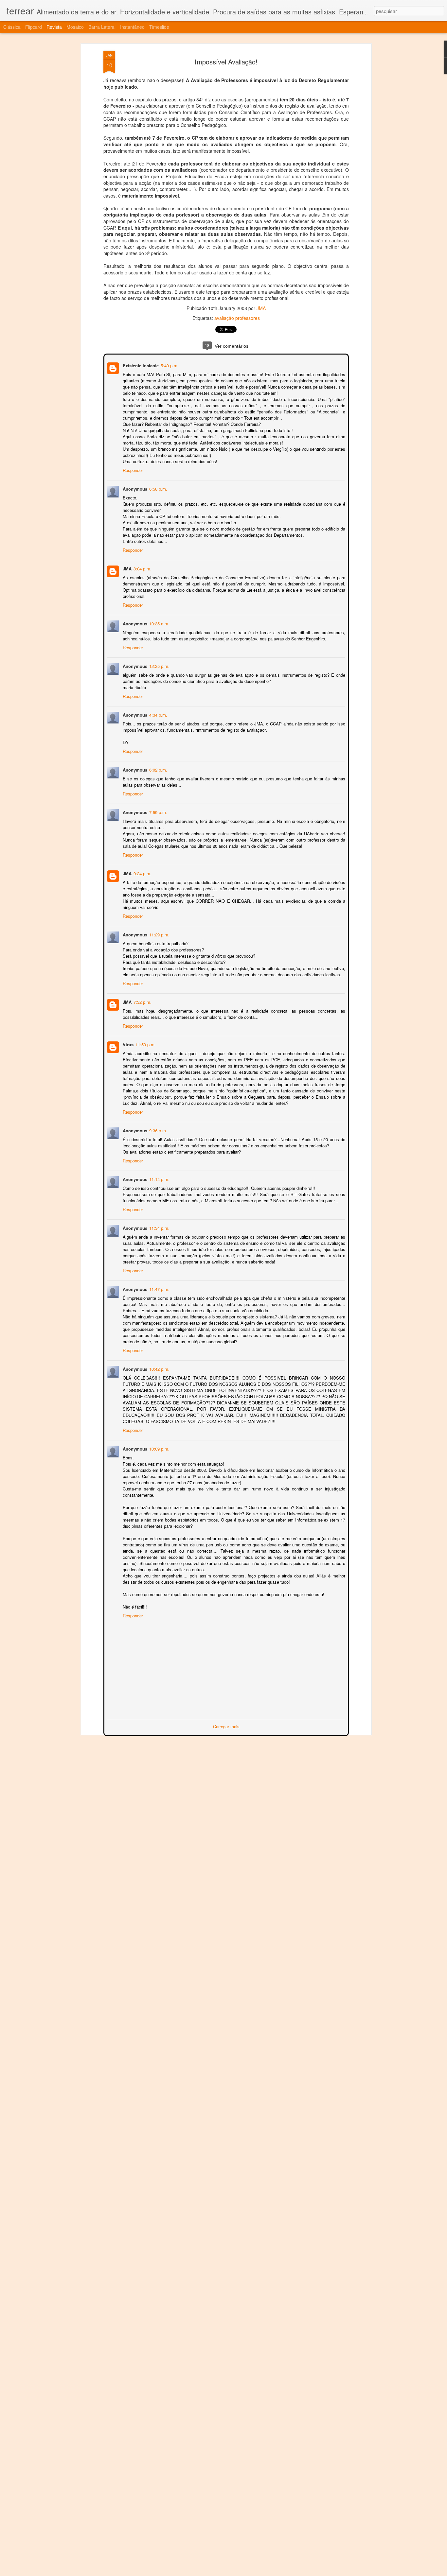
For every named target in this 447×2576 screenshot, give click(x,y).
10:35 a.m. (159, 623)
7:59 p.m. (158, 812)
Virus (127, 1044)
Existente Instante (140, 365)
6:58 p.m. (158, 488)
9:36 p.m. (158, 1130)
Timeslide (159, 27)
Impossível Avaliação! (226, 62)
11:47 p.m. (159, 1288)
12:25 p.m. (159, 665)
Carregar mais (226, 1726)
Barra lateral (102, 27)
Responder (132, 470)
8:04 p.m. (142, 568)
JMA (261, 308)
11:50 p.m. (145, 1044)
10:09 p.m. (159, 1448)
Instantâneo (132, 27)
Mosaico (75, 27)
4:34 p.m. (158, 714)
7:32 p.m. (142, 1001)
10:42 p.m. (159, 1368)
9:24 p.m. (142, 873)
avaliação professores (237, 318)
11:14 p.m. (159, 1179)
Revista (54, 27)
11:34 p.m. (159, 1227)
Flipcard (34, 27)
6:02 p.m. (158, 769)
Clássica (12, 27)
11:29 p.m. (159, 934)
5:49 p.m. (169, 365)
